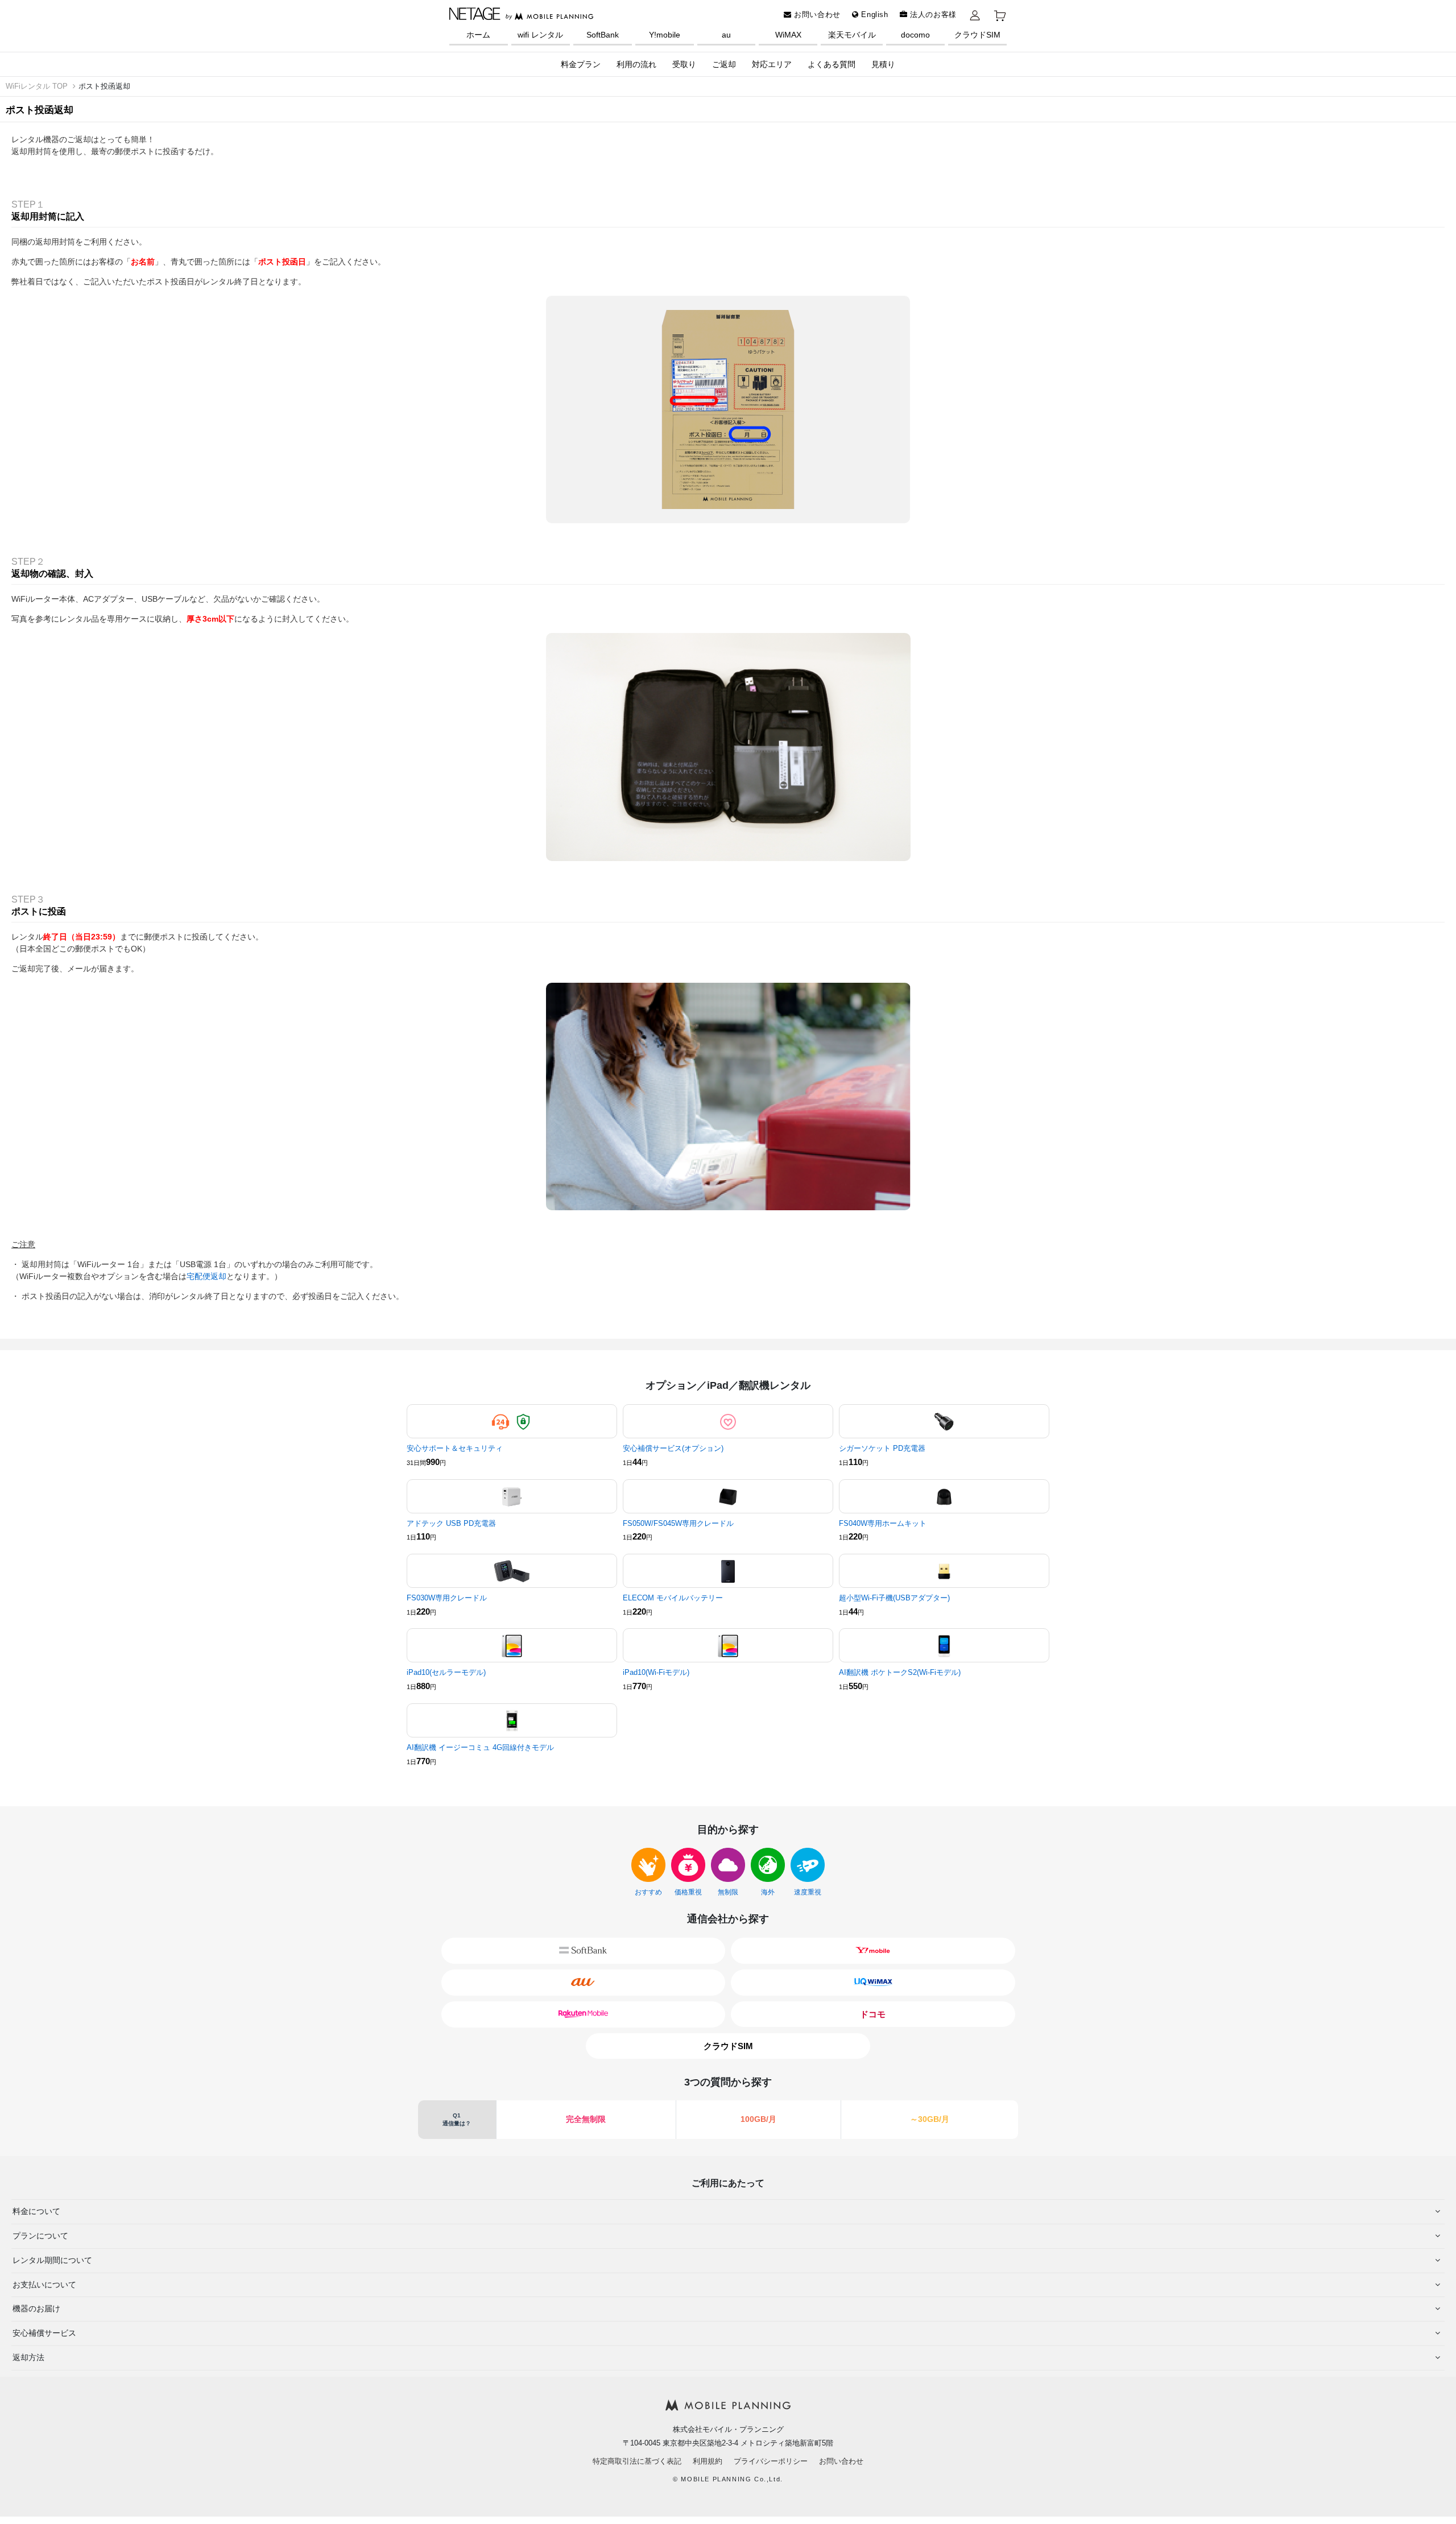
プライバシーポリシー (771, 2461)
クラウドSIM (977, 35)
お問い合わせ (816, 15)
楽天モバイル (852, 35)
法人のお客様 (932, 15)
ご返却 (724, 64)
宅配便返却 (206, 1276)
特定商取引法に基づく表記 (637, 2461)
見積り (883, 64)
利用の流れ (636, 64)
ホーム (478, 35)
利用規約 (708, 2461)
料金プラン (581, 64)
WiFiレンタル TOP (37, 86)
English (874, 15)
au (726, 35)
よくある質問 (832, 64)
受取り (684, 64)
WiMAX (788, 35)
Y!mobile (665, 35)
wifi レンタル (540, 35)
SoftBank (603, 35)
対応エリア (772, 64)
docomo (915, 35)
